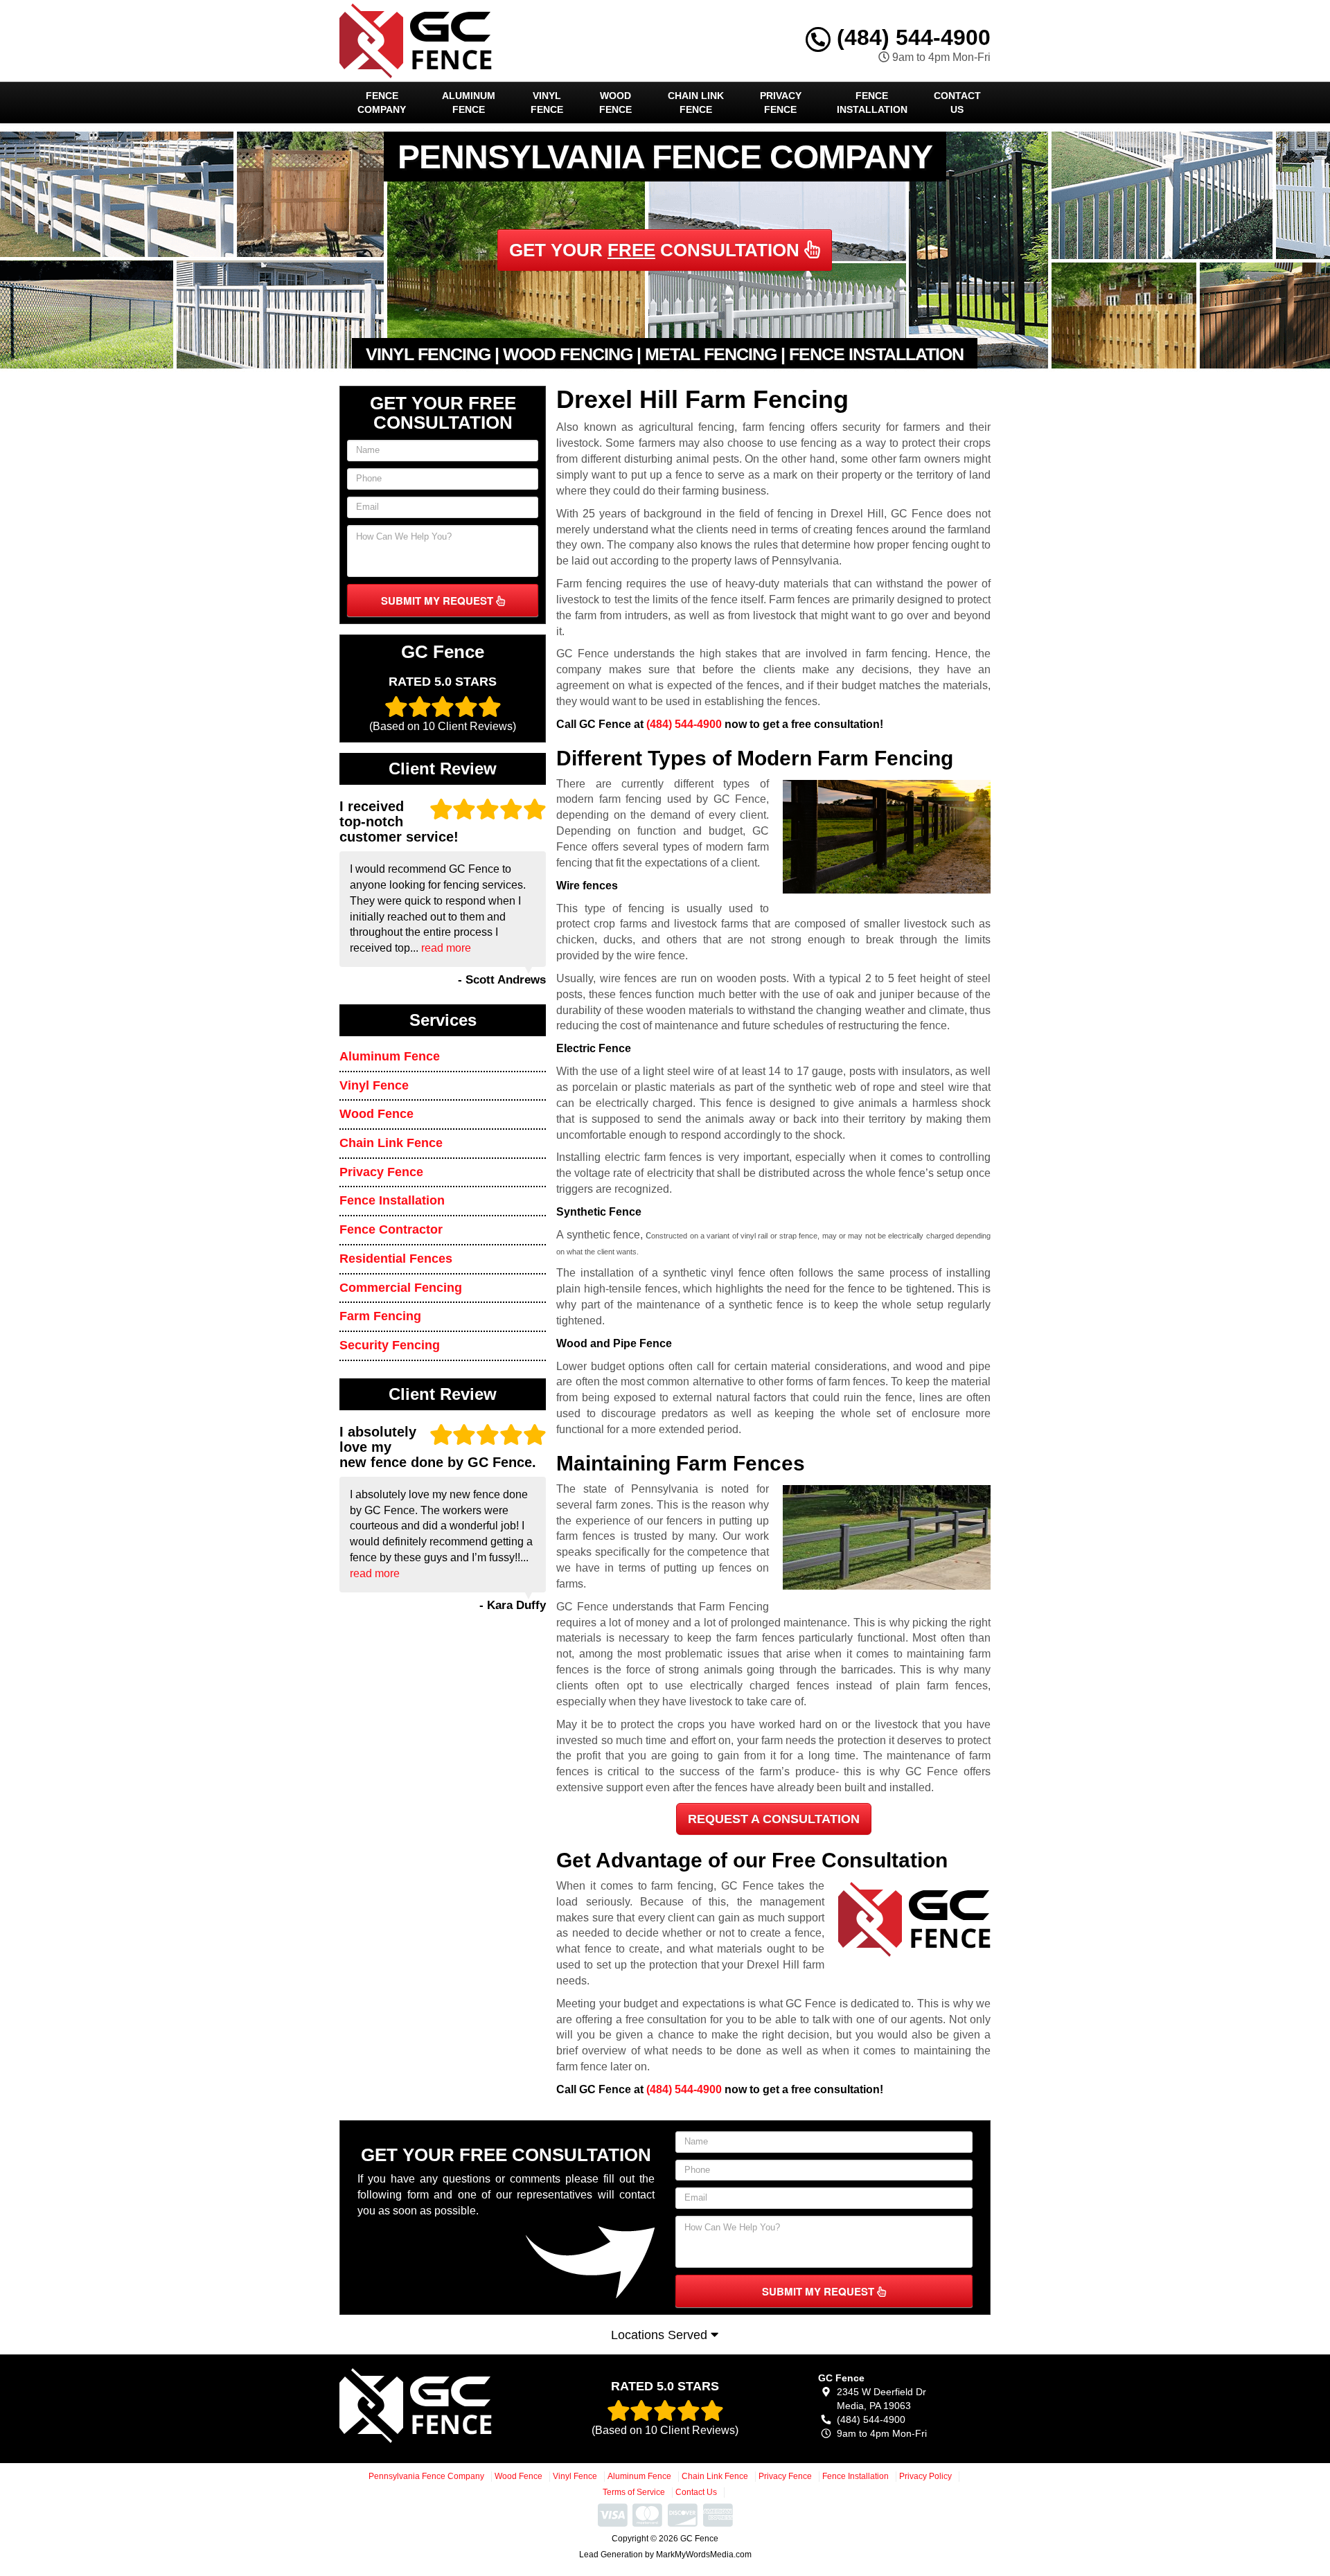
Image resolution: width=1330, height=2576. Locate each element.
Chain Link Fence (696, 103)
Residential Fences (396, 1259)
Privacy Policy (925, 2476)
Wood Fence (615, 103)
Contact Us (957, 103)
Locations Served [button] (661, 2335)
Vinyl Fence (547, 103)
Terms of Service (634, 2492)
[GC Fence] (441, 2406)
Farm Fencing (380, 1316)
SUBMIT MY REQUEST (438, 601)
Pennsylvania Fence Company (426, 2476)
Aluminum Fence (469, 103)
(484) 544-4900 (911, 37)
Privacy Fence (781, 103)
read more (446, 948)
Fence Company (382, 103)
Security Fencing (390, 1345)
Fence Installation (872, 103)
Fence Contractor (391, 1229)
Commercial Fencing (401, 1288)
